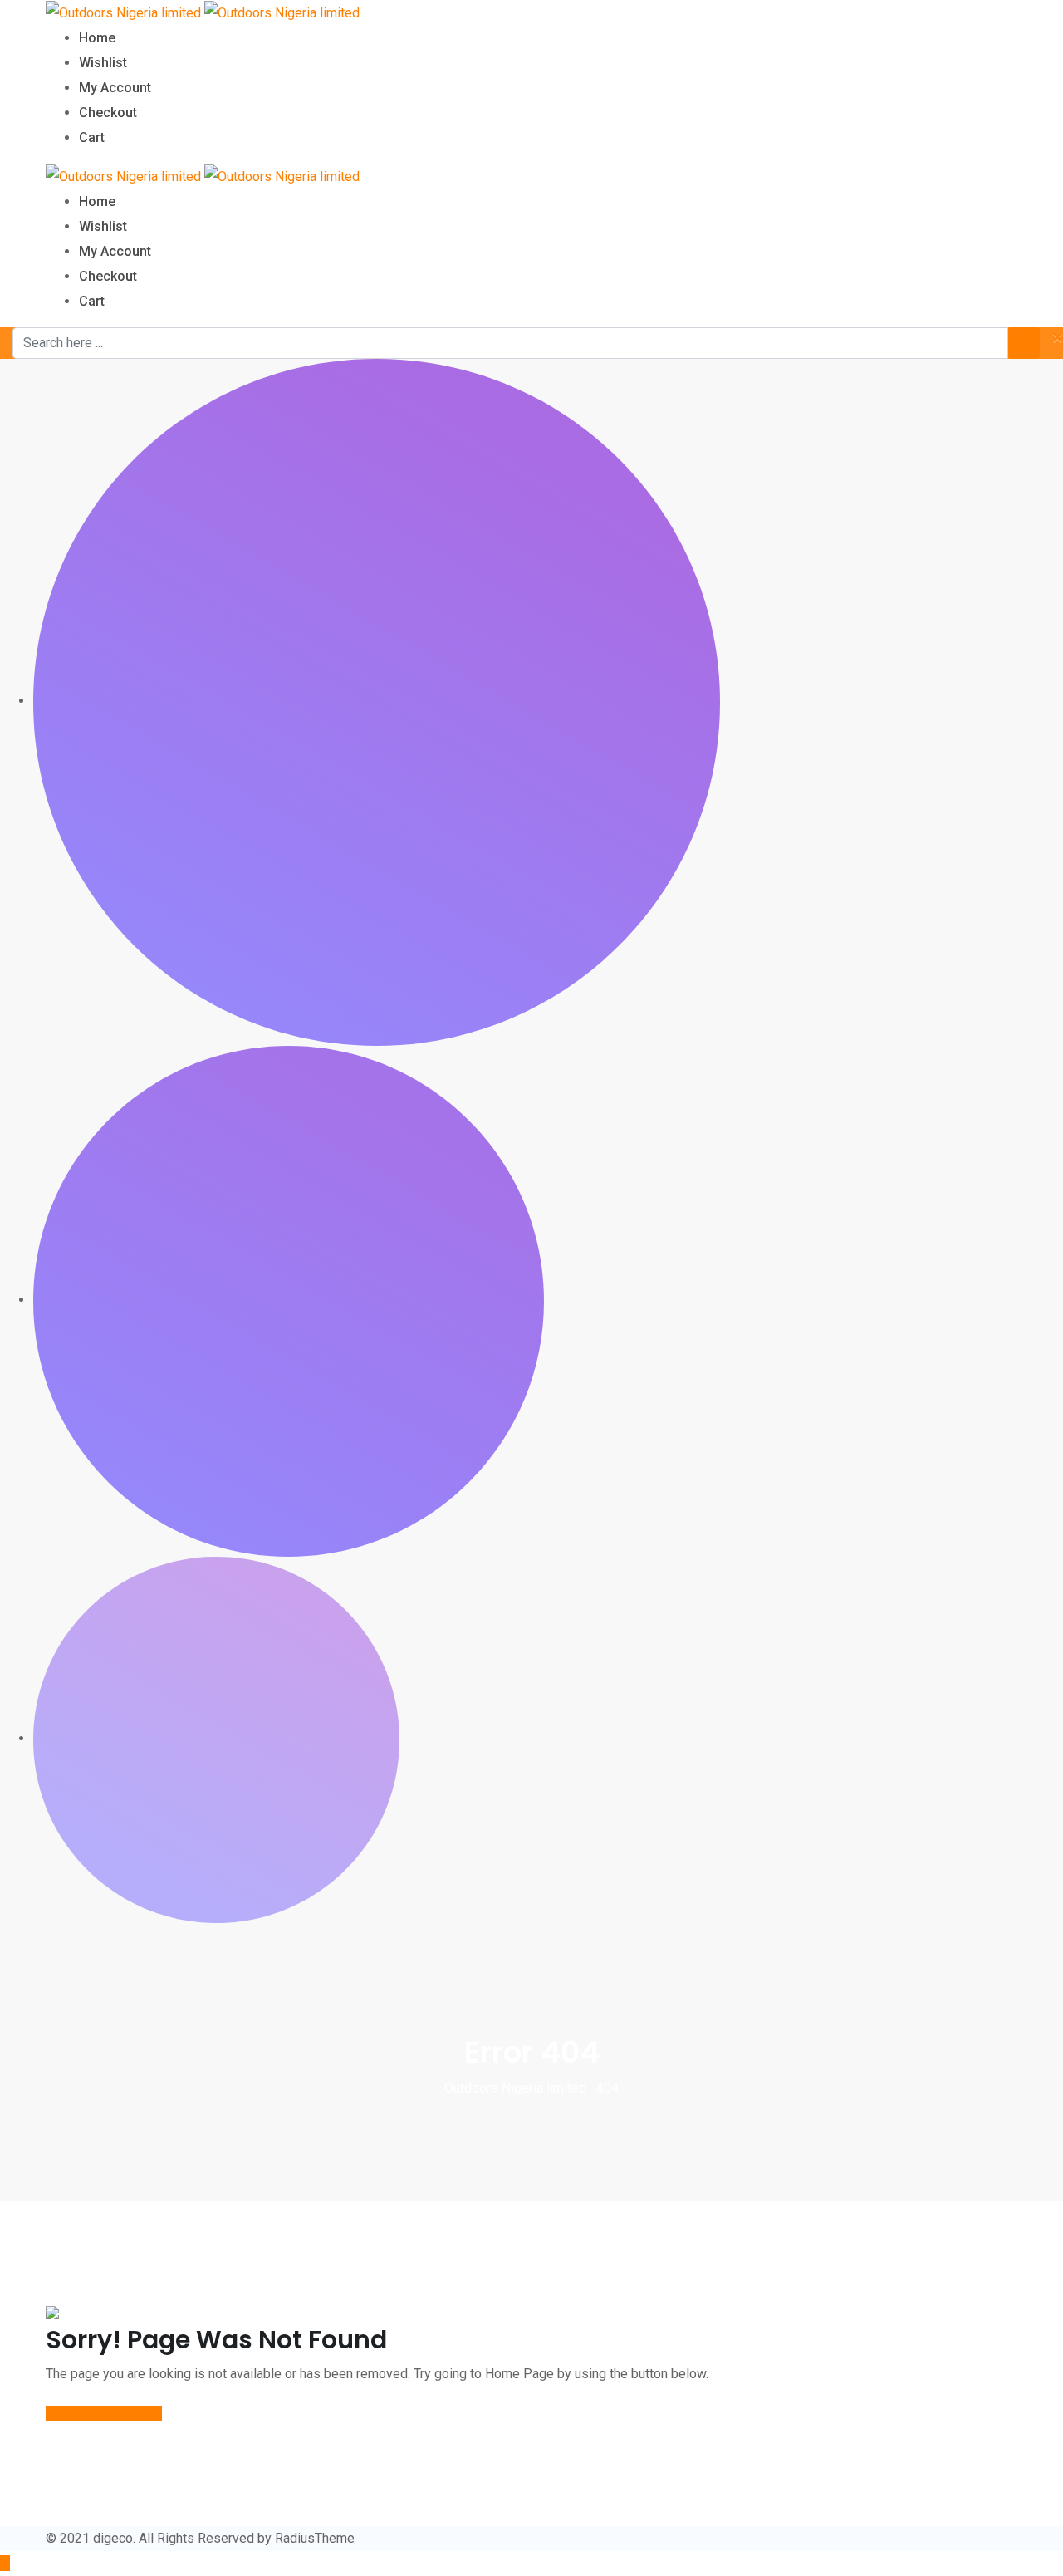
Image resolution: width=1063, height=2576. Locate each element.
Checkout (108, 113)
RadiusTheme (315, 2538)
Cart (92, 137)
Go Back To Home (97, 2414)
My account (115, 88)
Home (97, 38)
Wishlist (103, 63)
